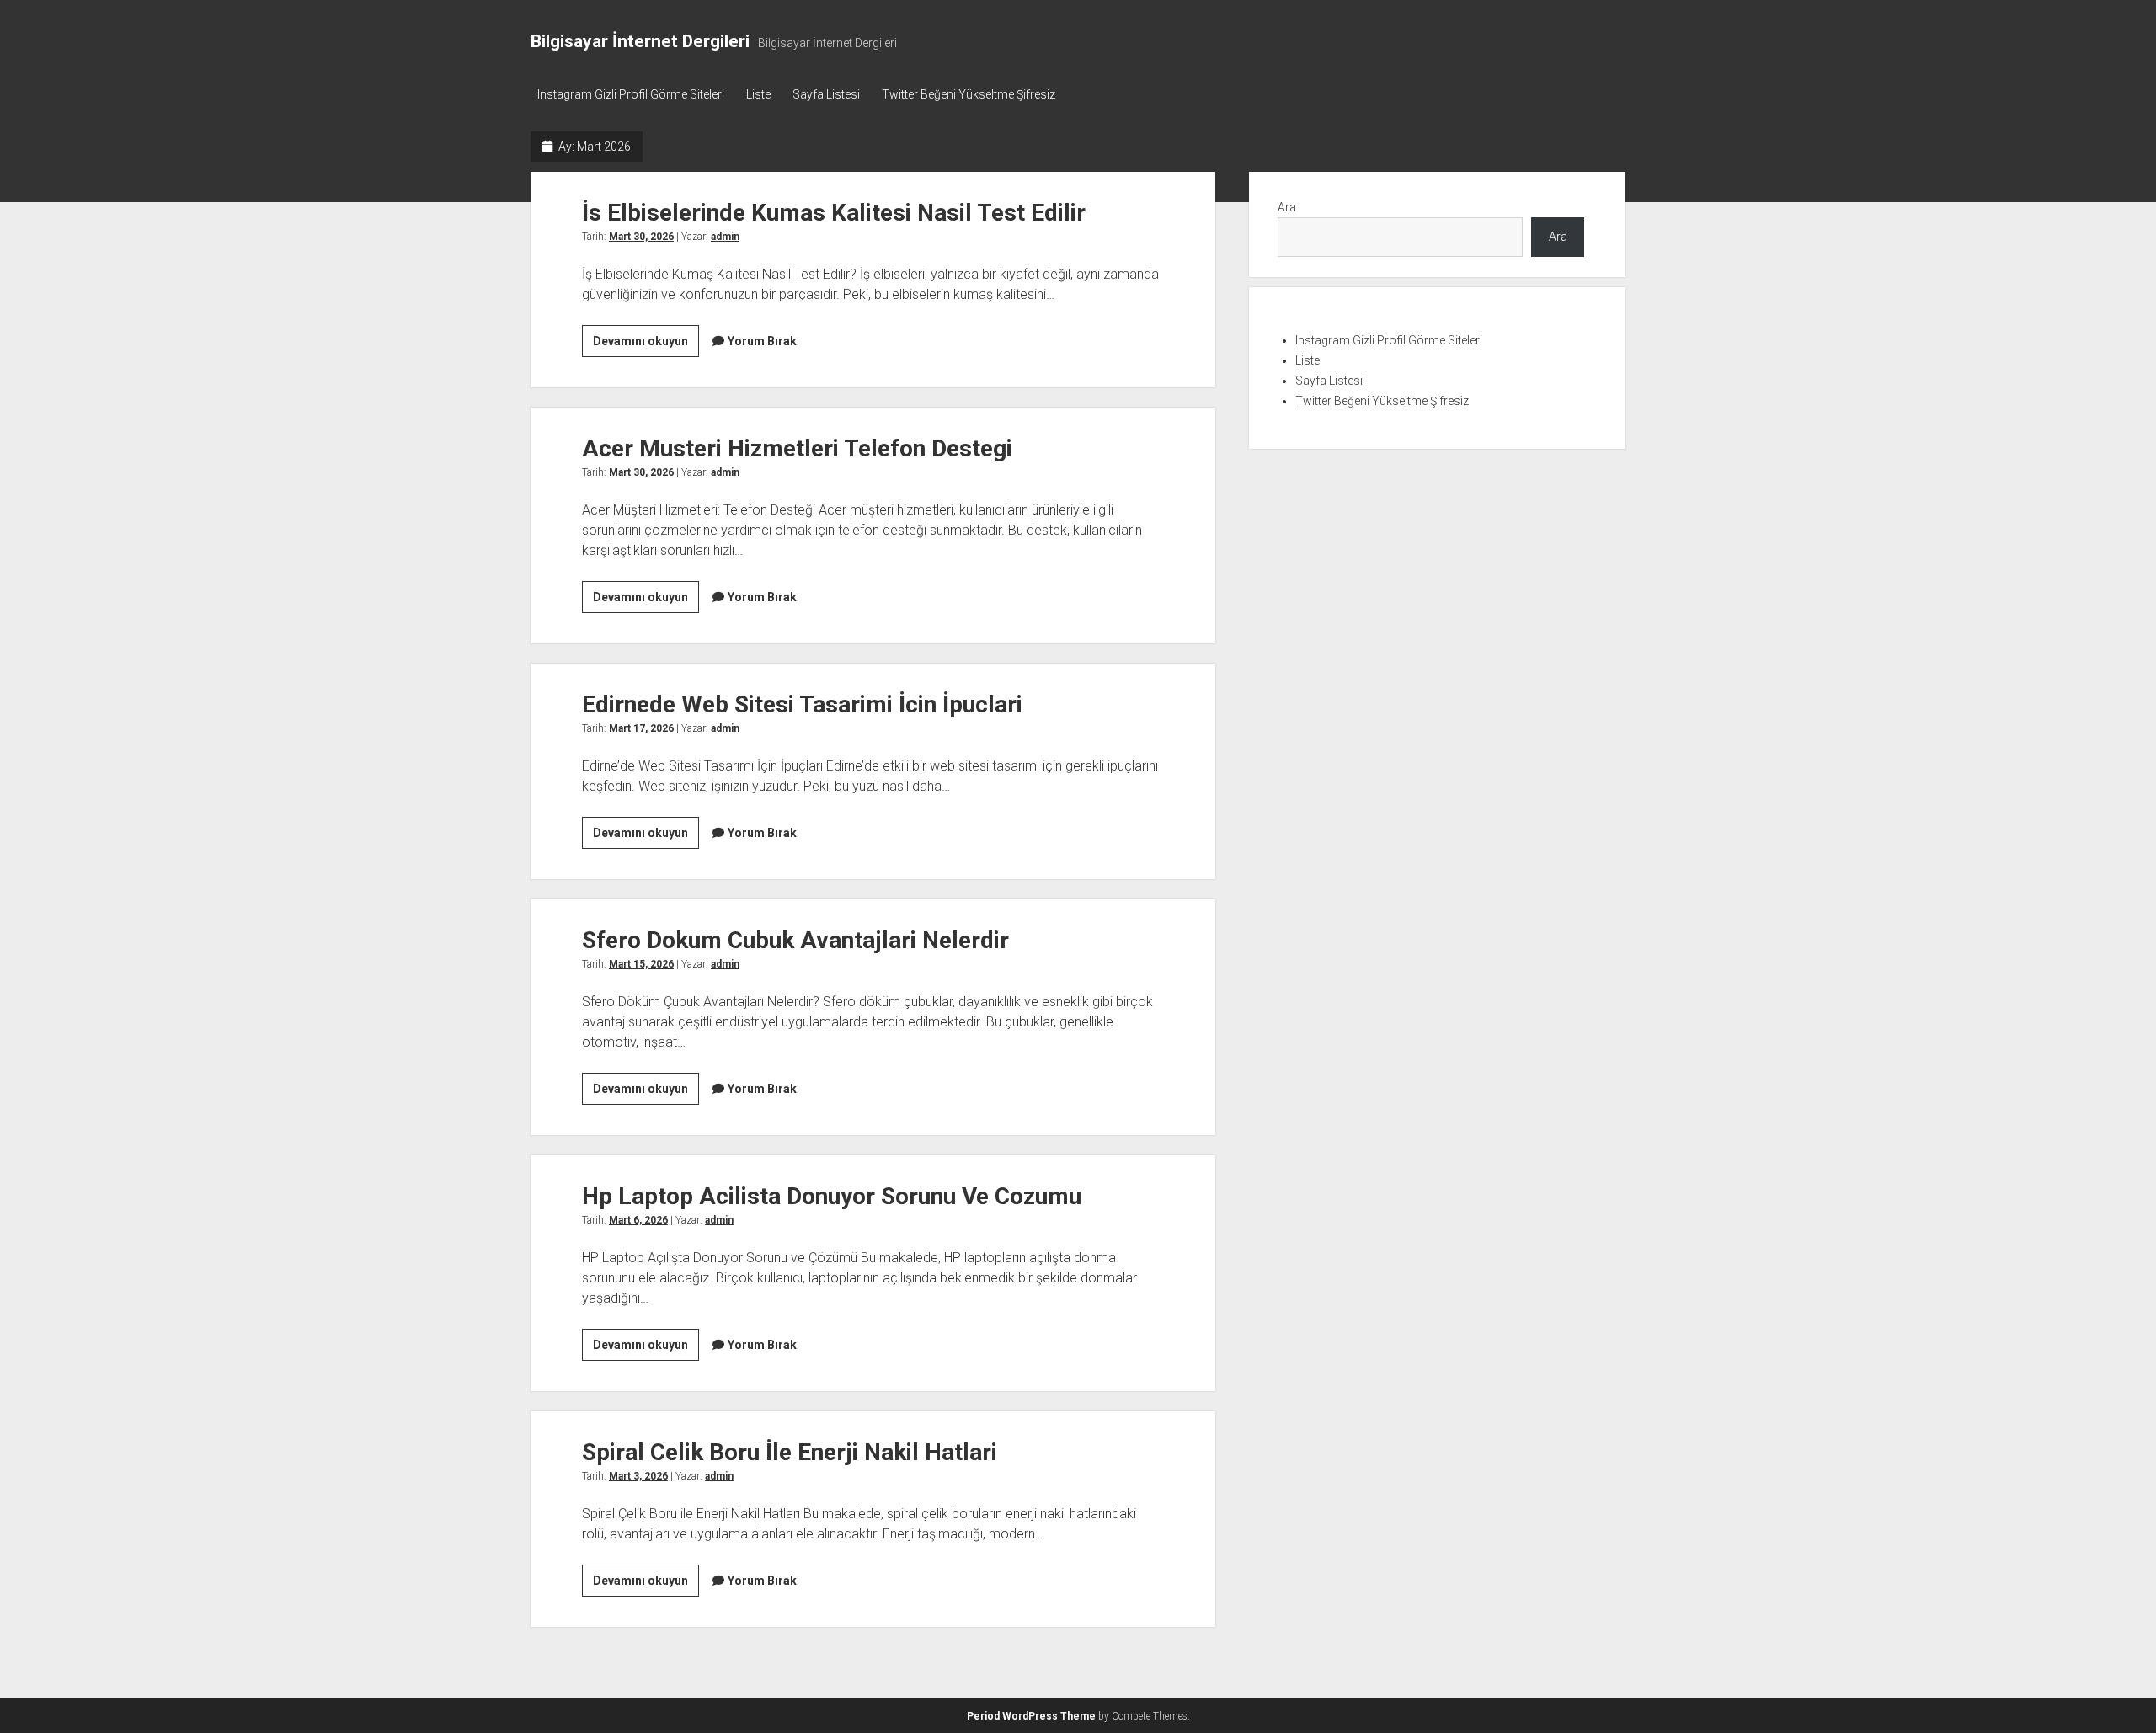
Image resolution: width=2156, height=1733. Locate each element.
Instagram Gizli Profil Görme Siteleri (631, 94)
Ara (1287, 207)
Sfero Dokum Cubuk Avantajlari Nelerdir (795, 940)
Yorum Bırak (762, 341)
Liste (758, 94)
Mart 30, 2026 (641, 237)
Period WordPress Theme (1031, 1716)
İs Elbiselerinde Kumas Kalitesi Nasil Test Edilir (834, 213)
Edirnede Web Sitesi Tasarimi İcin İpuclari (802, 704)
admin (725, 237)
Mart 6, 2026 (638, 1220)
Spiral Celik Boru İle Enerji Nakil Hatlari (790, 1452)
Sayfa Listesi (826, 94)
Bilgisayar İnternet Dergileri (640, 41)
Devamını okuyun (646, 345)
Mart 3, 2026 (638, 1476)
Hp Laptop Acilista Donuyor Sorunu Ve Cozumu (832, 1196)
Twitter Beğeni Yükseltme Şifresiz (969, 94)
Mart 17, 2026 (641, 728)
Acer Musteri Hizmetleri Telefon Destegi (797, 448)
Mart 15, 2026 (641, 964)
